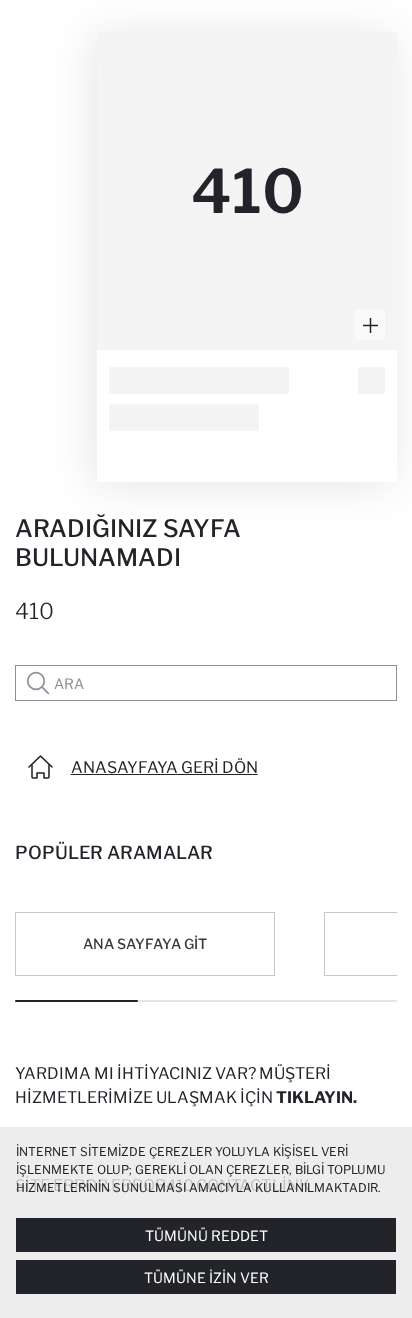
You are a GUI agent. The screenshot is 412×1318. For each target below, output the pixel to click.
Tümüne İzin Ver (206, 1277)
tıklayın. (316, 1097)
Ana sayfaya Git (145, 943)
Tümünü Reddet (206, 1235)
